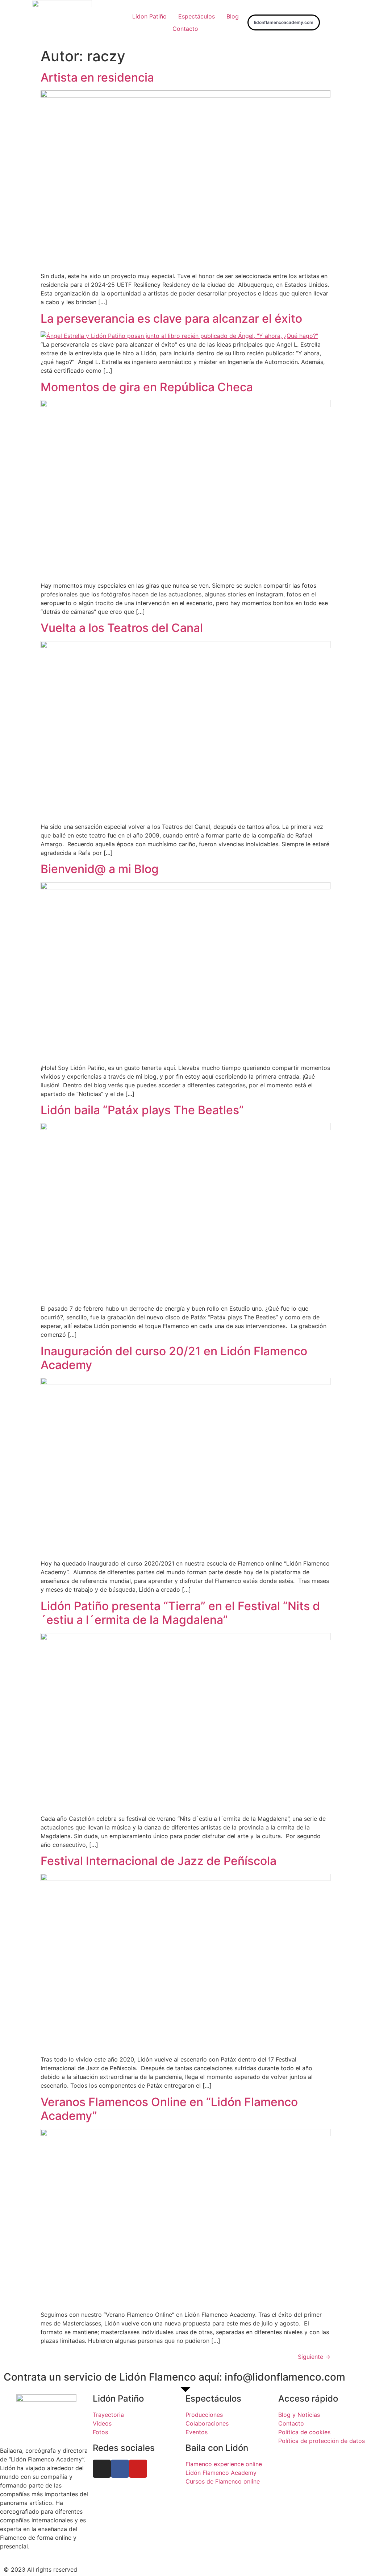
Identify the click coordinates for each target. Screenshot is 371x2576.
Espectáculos (197, 16)
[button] (284, 22)
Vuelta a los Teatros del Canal (122, 628)
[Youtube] (138, 2469)
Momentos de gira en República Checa (147, 387)
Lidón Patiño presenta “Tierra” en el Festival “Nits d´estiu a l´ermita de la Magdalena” (180, 1613)
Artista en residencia (99, 77)
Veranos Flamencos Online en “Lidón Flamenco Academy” (169, 2109)
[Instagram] (102, 2469)
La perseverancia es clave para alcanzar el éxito (171, 319)
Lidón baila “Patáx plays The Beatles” (142, 1110)
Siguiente (314, 2357)
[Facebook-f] (120, 2469)
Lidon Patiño (149, 16)
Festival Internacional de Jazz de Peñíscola (159, 1861)
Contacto (185, 29)
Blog (233, 16)
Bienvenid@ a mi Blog (100, 869)
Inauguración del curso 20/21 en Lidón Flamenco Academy (174, 1358)
